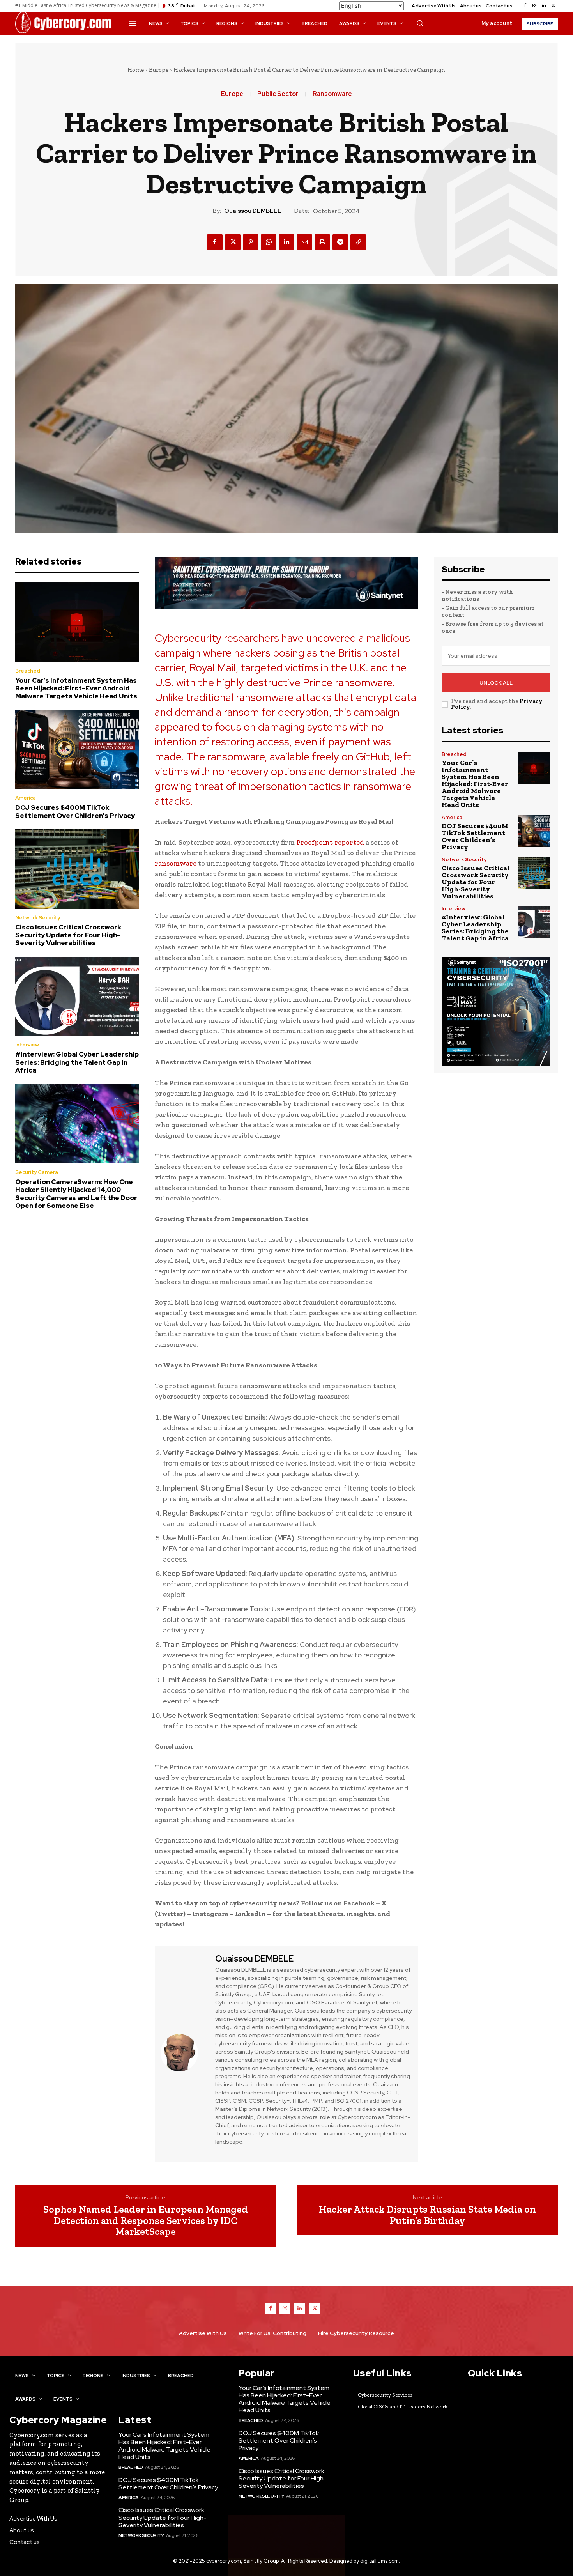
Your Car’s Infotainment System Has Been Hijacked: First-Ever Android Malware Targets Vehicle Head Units (76, 688)
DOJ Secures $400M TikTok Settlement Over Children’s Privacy (75, 811)
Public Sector (278, 94)
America (26, 798)
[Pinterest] (251, 242)
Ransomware (332, 94)
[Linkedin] (544, 6)
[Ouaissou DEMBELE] (184, 2053)
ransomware (176, 863)
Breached (28, 671)
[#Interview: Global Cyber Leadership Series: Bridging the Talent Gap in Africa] (77, 997)
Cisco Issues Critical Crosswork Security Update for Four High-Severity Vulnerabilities (68, 935)
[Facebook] (525, 6)
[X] (553, 6)
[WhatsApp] (269, 242)
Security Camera (37, 1172)
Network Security (38, 918)
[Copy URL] (358, 242)
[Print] (322, 242)
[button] (420, 23)
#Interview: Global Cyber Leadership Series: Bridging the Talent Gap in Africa (77, 1062)
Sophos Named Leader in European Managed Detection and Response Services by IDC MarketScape (146, 2220)
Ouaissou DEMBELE (253, 211)
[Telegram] (340, 242)
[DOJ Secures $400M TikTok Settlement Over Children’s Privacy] (77, 750)
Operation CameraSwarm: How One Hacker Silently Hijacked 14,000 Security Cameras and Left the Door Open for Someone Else (76, 1194)
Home (136, 70)
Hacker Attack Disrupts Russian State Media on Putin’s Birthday (427, 2215)
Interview (27, 1045)
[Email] (304, 242)
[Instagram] (534, 6)
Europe (159, 70)
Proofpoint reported (331, 842)
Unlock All (496, 683)
